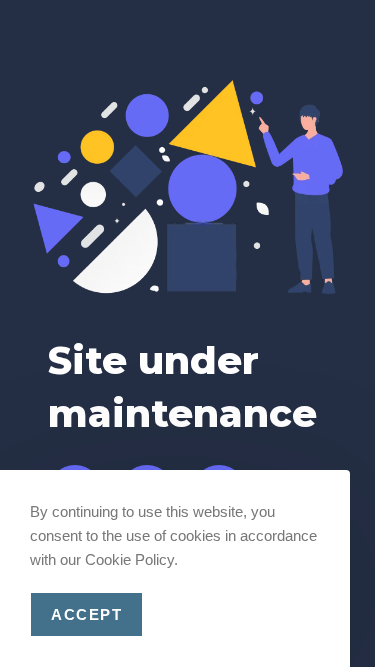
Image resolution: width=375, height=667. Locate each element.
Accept (86, 614)
